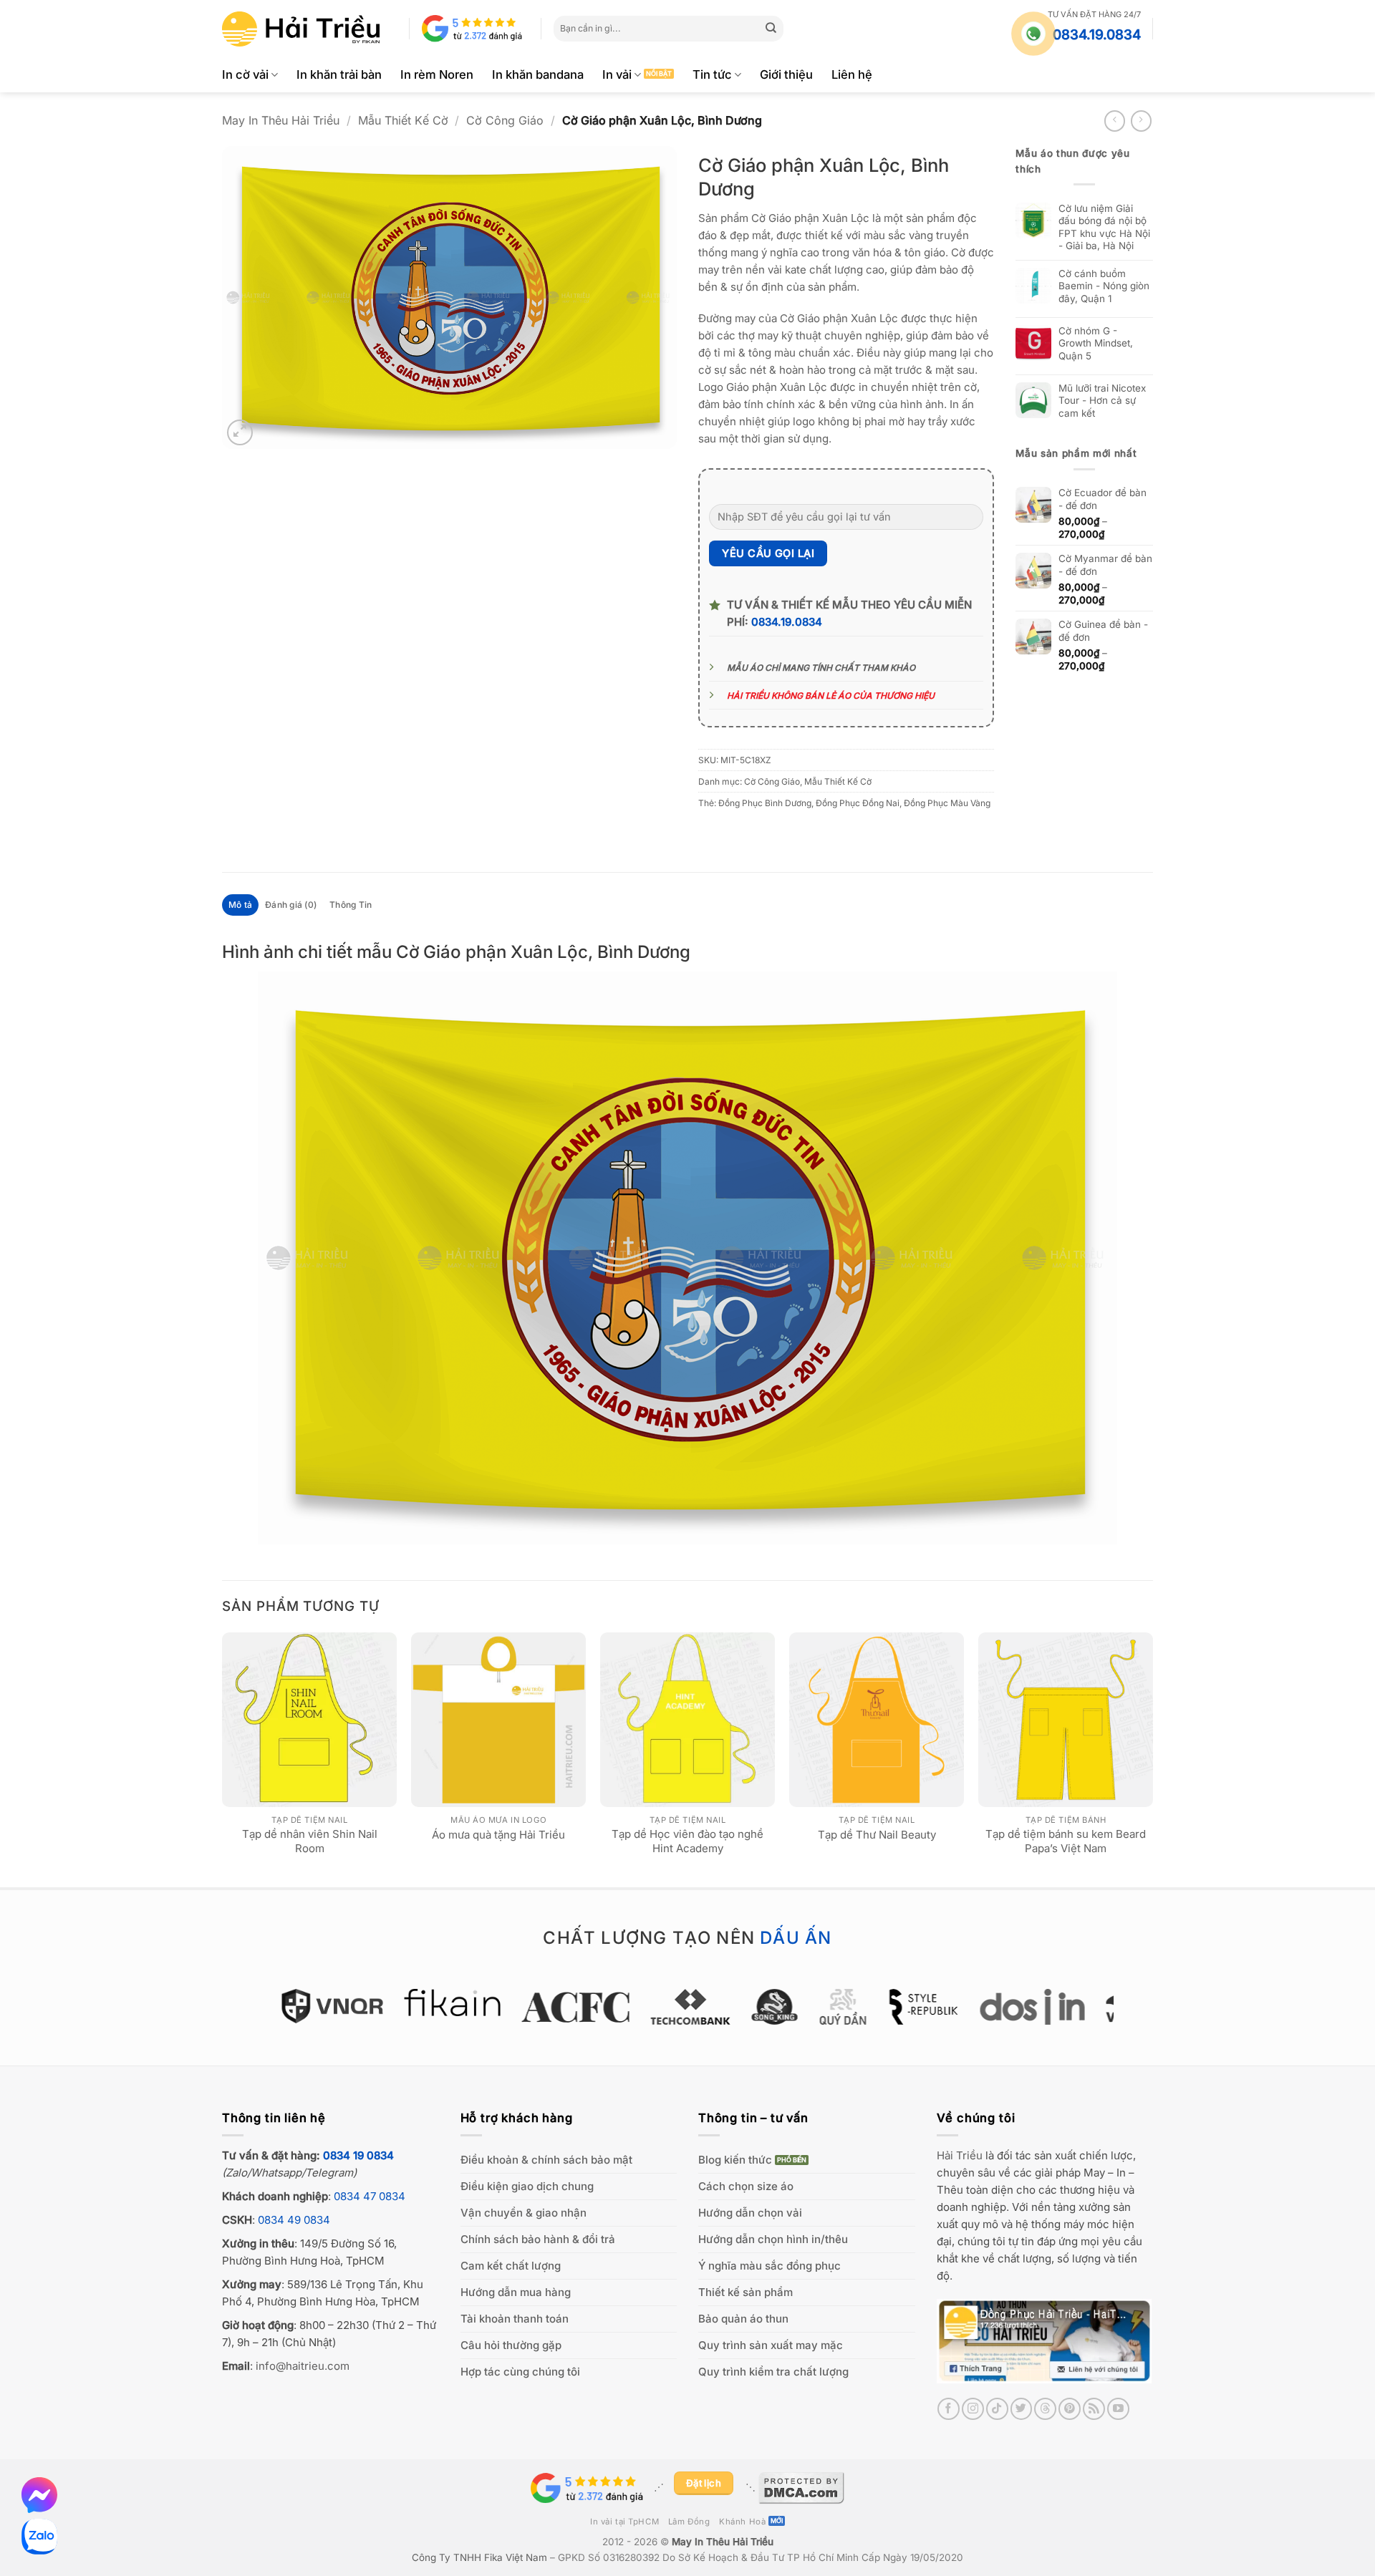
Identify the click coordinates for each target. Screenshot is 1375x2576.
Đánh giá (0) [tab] (291, 905)
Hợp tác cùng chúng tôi (520, 2372)
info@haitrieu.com (303, 2366)
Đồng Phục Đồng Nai (858, 803)
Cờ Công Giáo (505, 120)
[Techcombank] (688, 2007)
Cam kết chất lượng (511, 2266)
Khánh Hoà (742, 2522)
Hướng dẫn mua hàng (516, 2292)
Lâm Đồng (689, 2522)
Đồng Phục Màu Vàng (947, 803)
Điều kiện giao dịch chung (527, 2186)
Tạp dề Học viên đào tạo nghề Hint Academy (687, 1841)
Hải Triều (960, 2155)
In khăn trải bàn (339, 74)
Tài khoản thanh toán (515, 2319)
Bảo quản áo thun (743, 2319)
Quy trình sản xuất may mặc (771, 2345)
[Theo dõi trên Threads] (1045, 2409)
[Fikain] (450, 2003)
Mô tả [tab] (240, 905)
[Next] (1152, 1758)
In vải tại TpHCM (624, 2522)
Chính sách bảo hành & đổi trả (538, 2239)
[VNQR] (330, 2006)
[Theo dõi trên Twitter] (1022, 2409)
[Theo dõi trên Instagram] (973, 2409)
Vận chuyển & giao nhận (524, 2213)
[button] (240, 432)
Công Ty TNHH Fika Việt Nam (479, 2557)
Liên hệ (852, 74)
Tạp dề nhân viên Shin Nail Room (310, 1841)
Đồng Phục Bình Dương (765, 803)
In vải (617, 74)
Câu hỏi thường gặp (511, 2345)
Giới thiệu (786, 74)
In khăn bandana (538, 74)
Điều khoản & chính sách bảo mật (546, 2160)
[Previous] (223, 1758)
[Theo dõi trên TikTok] (997, 2409)
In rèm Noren (437, 74)
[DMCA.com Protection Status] (801, 2487)
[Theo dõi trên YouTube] (1118, 2409)
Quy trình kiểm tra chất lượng (773, 2372)
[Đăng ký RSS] (1094, 2409)
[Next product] (1115, 121)
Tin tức (712, 74)
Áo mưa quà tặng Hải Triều (498, 1835)
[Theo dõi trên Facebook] (949, 2409)
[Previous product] (1141, 121)
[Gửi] (771, 29)
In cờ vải (245, 74)
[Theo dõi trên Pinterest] (1070, 2409)
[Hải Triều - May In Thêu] (301, 29)
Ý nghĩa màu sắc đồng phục (769, 2266)
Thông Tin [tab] (351, 905)
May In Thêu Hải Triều (281, 120)
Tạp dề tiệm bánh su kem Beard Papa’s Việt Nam (1066, 1841)
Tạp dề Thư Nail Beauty (877, 1835)
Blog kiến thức (735, 2160)
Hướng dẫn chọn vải (750, 2213)
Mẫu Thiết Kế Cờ (403, 120)
